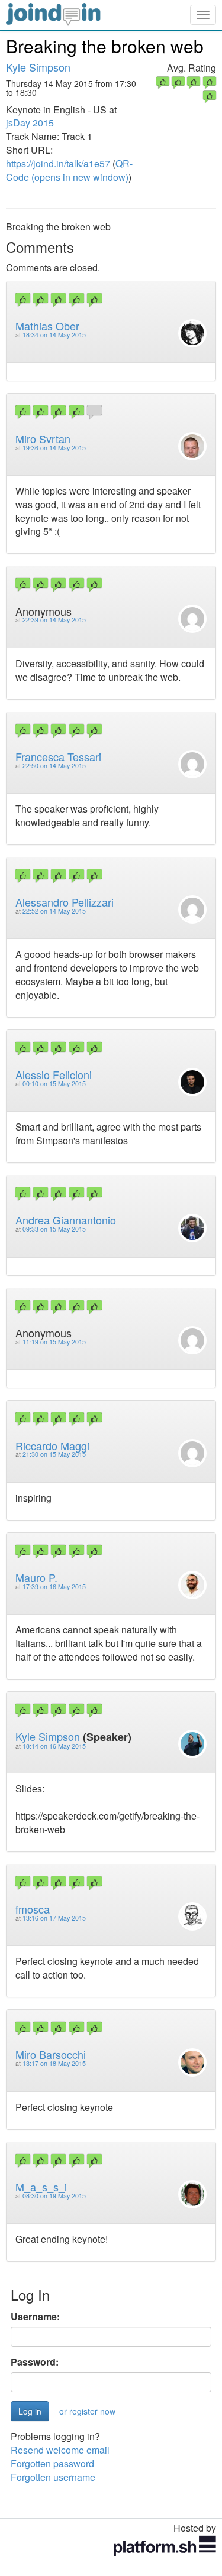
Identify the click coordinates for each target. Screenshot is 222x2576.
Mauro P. (36, 1577)
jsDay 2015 (30, 123)
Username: (35, 2317)
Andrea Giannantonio (66, 1220)
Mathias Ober (47, 326)
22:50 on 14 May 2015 (54, 766)
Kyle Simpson (38, 67)
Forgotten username (53, 2477)
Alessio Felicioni (54, 1074)
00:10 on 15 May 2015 (54, 1084)
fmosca (33, 1909)
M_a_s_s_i (41, 2187)
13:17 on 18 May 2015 (54, 2063)
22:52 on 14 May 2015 (54, 911)
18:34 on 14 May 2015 (54, 335)
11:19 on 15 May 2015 (54, 1342)
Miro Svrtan (43, 438)
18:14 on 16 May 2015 (54, 1746)
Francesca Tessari (58, 756)
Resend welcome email (60, 2450)
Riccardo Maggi (52, 1445)
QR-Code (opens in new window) (69, 170)
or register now (87, 2411)
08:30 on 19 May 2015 (54, 2196)
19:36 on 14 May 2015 (54, 448)
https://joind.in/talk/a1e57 (58, 163)
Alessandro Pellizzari (65, 902)
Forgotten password (52, 2463)
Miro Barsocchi (51, 2054)
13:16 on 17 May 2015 (54, 1918)
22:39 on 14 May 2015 (54, 620)
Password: (35, 2362)
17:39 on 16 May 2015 (54, 1586)
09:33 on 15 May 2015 (54, 1229)
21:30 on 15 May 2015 (54, 1454)
